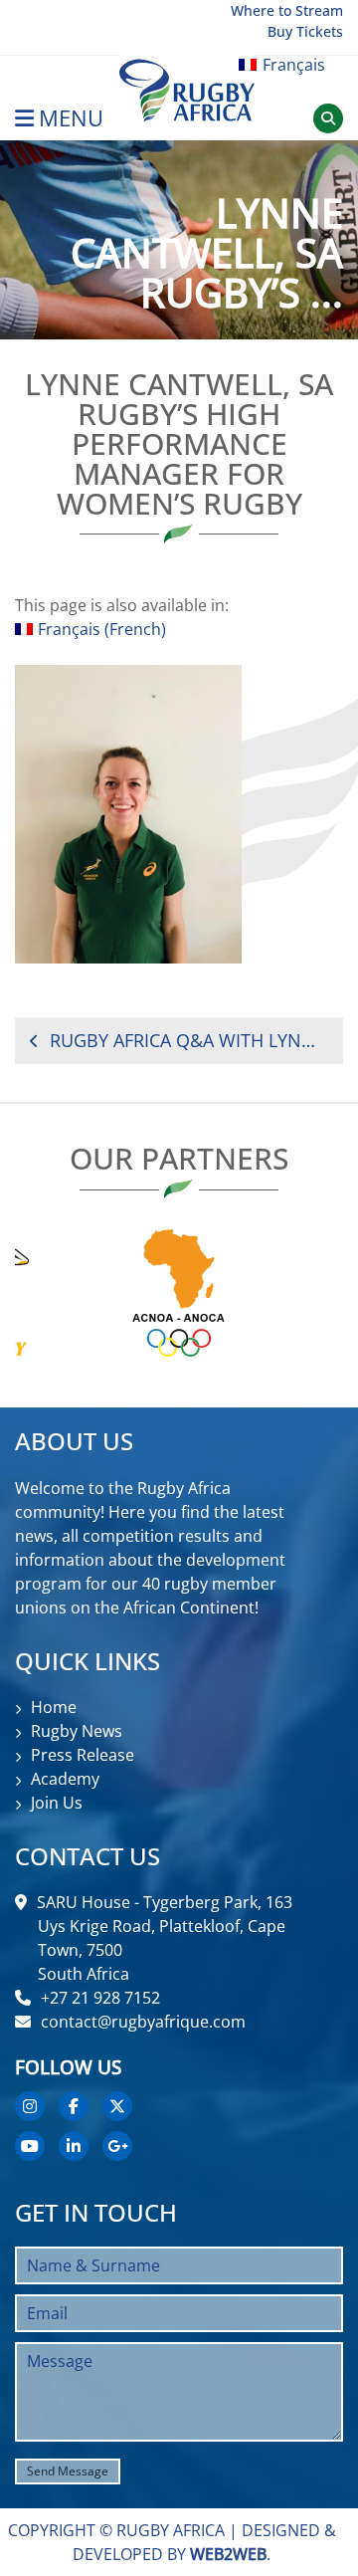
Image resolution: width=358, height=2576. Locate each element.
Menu (71, 118)
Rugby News (77, 1731)
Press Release (83, 1755)
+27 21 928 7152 (100, 1998)
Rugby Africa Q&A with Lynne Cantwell (189, 1040)
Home (54, 1707)
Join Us (57, 1803)
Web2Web (228, 2554)
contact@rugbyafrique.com (143, 2022)
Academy (65, 1779)
